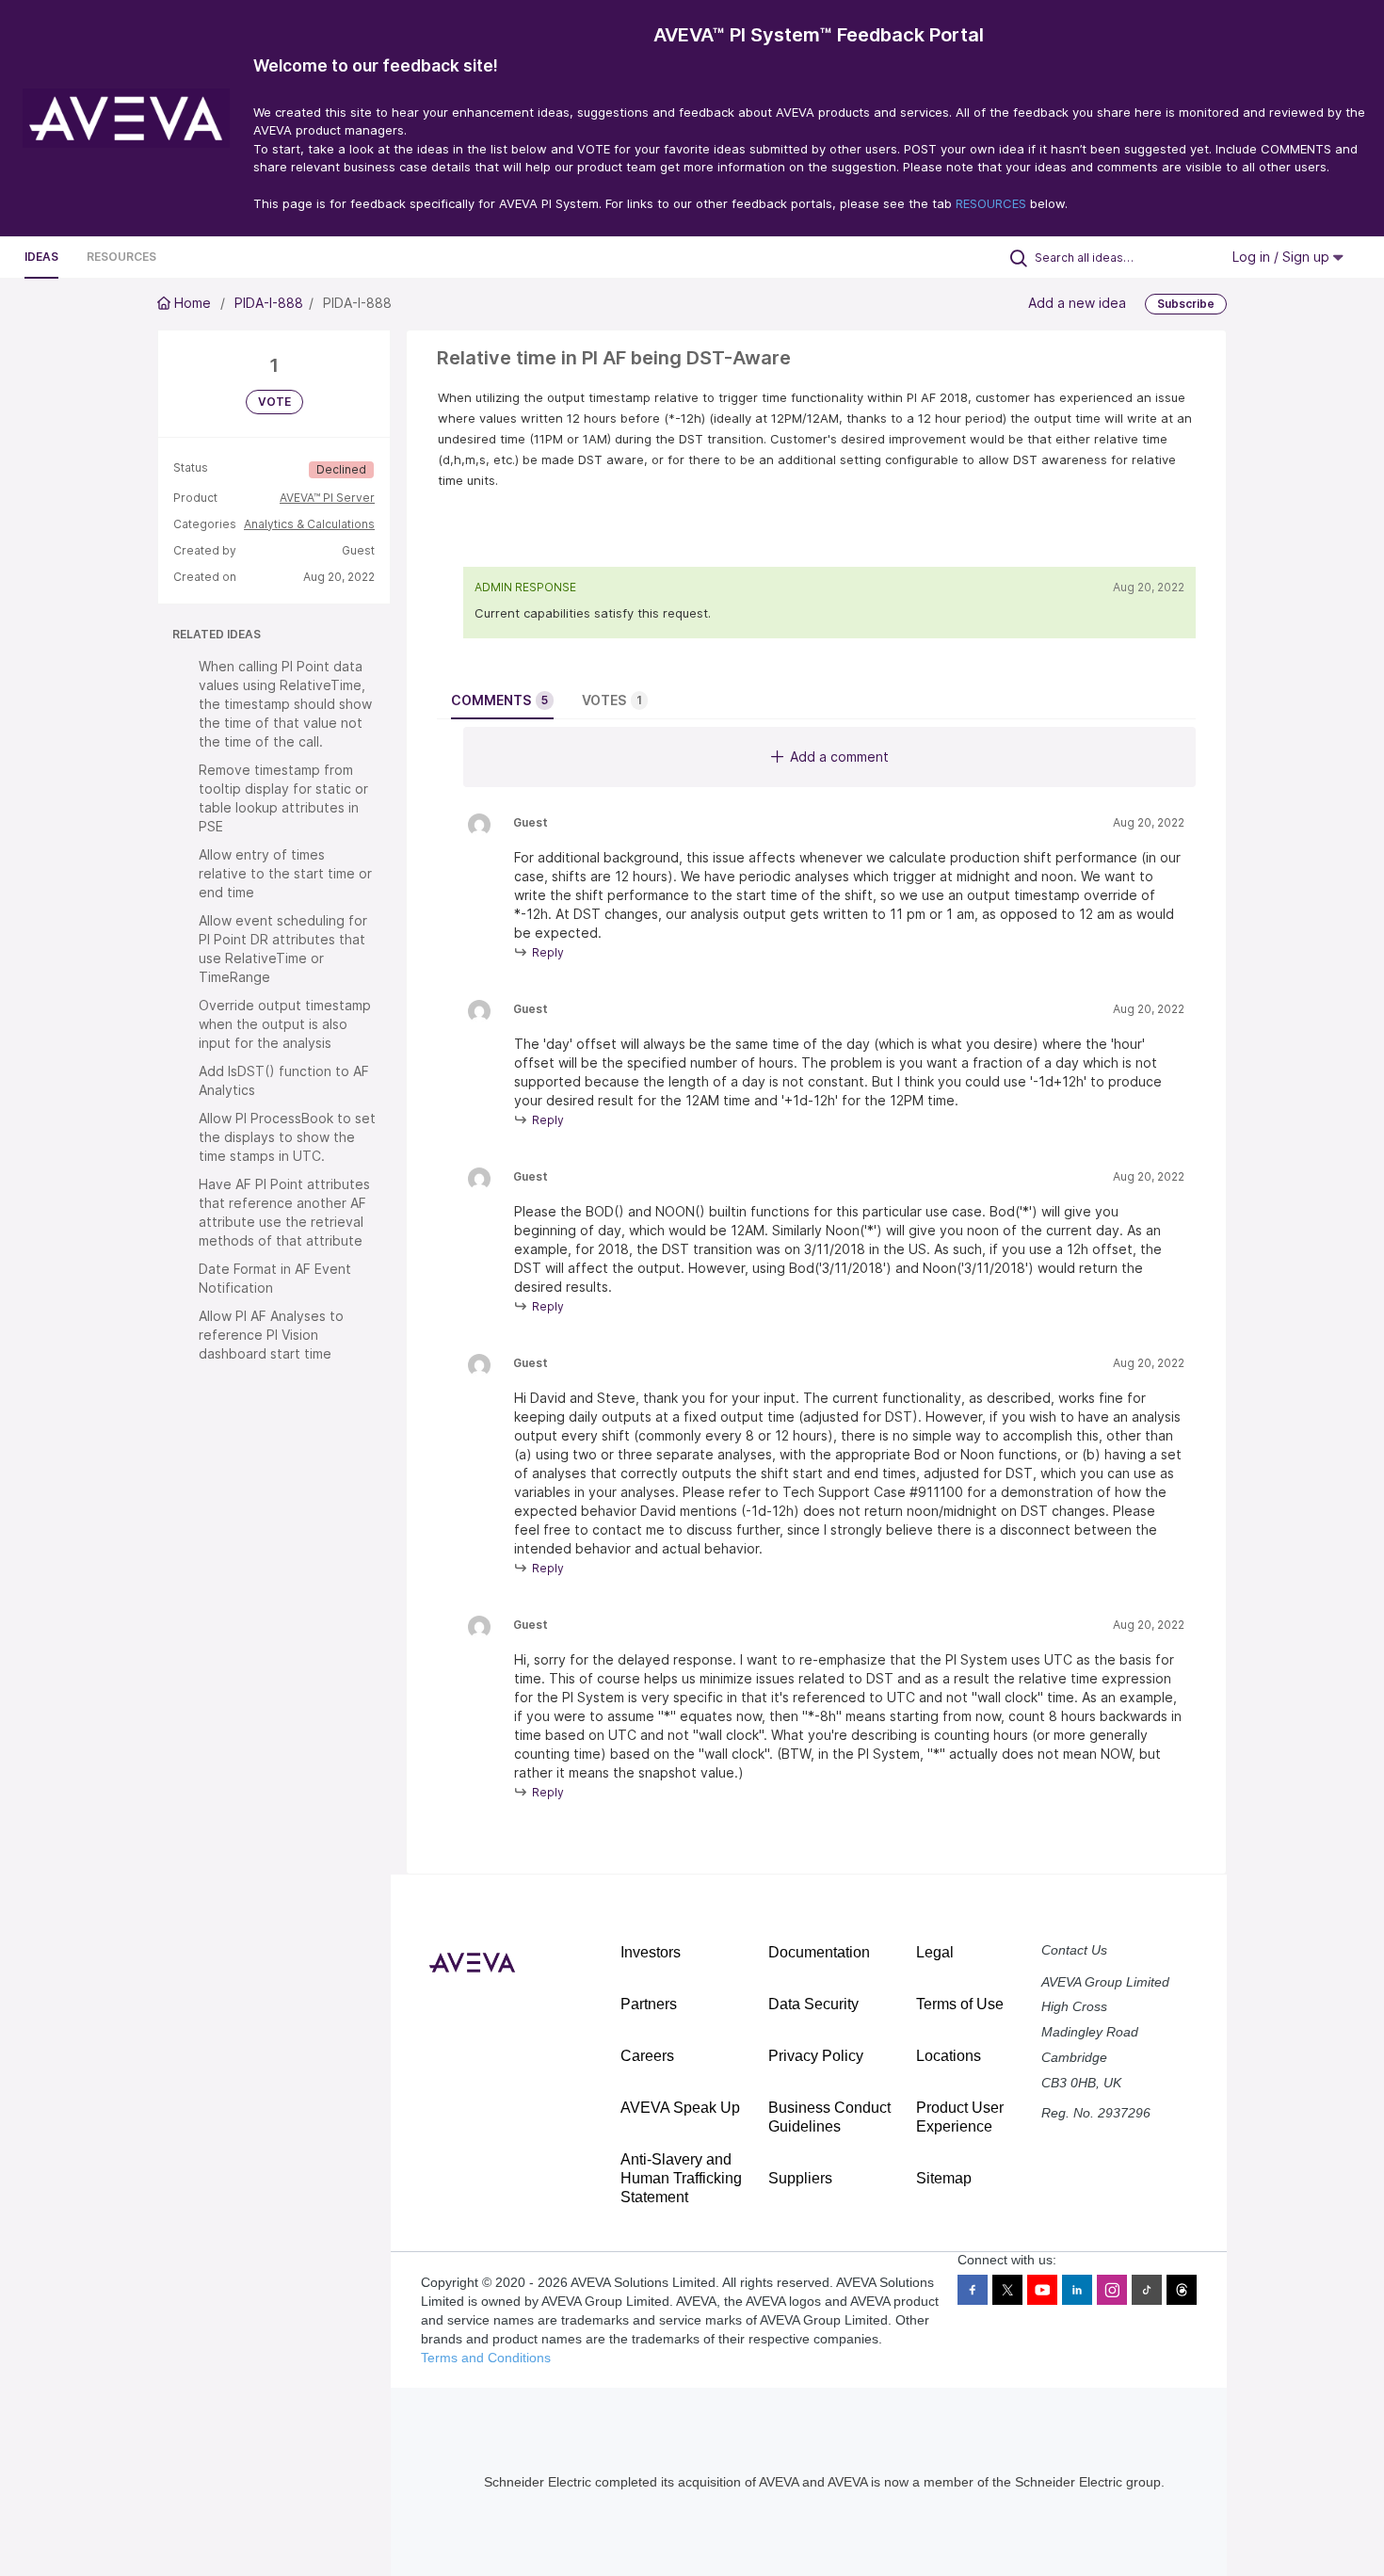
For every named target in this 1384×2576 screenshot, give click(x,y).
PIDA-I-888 (269, 303)
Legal (935, 1952)
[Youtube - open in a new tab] (1042, 2290)
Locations (949, 2056)
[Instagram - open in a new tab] (1112, 2290)
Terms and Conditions (486, 2358)
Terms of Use (960, 2004)
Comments (499, 700)
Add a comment (839, 757)
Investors (651, 1952)
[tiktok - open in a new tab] (1147, 2290)
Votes (612, 700)
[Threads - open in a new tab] (1182, 2290)
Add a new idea (1077, 303)
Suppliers (800, 2178)
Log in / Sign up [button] (1283, 257)
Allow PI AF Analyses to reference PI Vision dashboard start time (271, 1335)
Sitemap (944, 2178)
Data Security (813, 2004)
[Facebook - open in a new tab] (973, 2290)
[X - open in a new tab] (1007, 2290)
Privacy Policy (816, 2056)
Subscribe (1186, 304)
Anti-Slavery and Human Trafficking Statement (681, 2178)
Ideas (41, 257)
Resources (121, 257)
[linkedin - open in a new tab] (1077, 2290)
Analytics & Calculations (309, 524)
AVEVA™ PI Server (327, 498)
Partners (649, 2004)
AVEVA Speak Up (680, 2108)
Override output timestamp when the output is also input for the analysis (285, 1024)
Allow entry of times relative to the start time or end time (285, 873)
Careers (647, 2056)
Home (193, 303)
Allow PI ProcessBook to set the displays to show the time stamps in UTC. (287, 1137)
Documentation (819, 1952)
